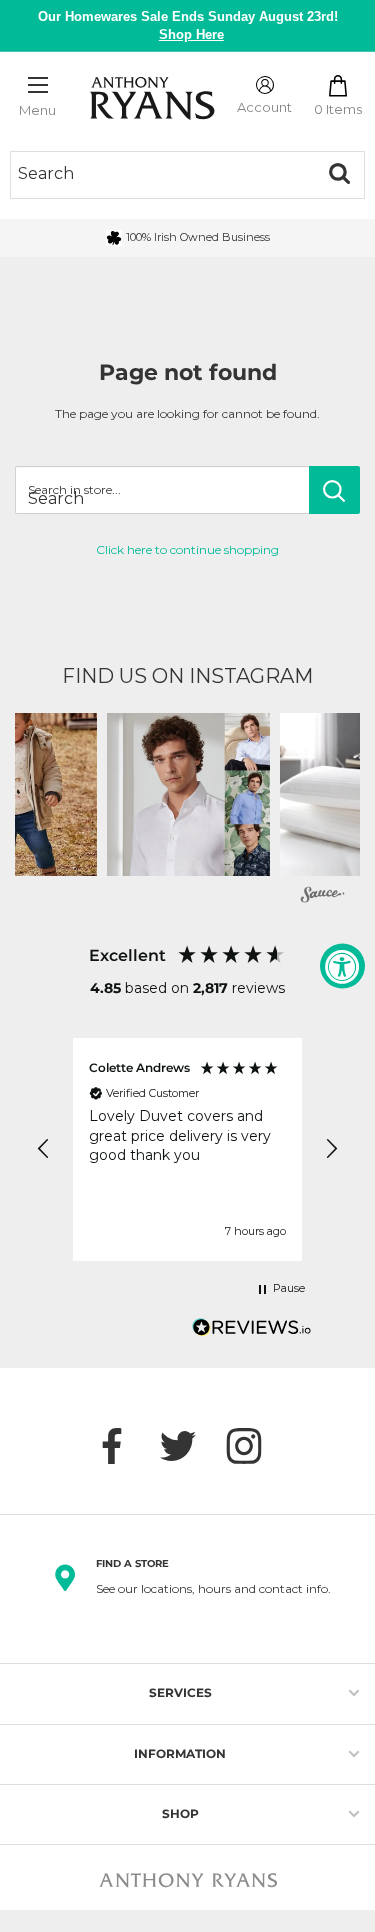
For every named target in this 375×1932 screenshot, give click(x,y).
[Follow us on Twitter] (188, 1446)
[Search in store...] (334, 490)
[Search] (339, 174)
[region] (187, 1149)
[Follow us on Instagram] (254, 1446)
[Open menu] (38, 85)
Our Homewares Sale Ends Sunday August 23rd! (188, 25)
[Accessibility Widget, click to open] (342, 966)
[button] (188, 794)
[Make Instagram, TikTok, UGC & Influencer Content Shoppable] (323, 896)
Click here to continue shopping (187, 549)
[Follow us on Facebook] (122, 1446)
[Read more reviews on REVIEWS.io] (252, 1333)
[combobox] (162, 174)
